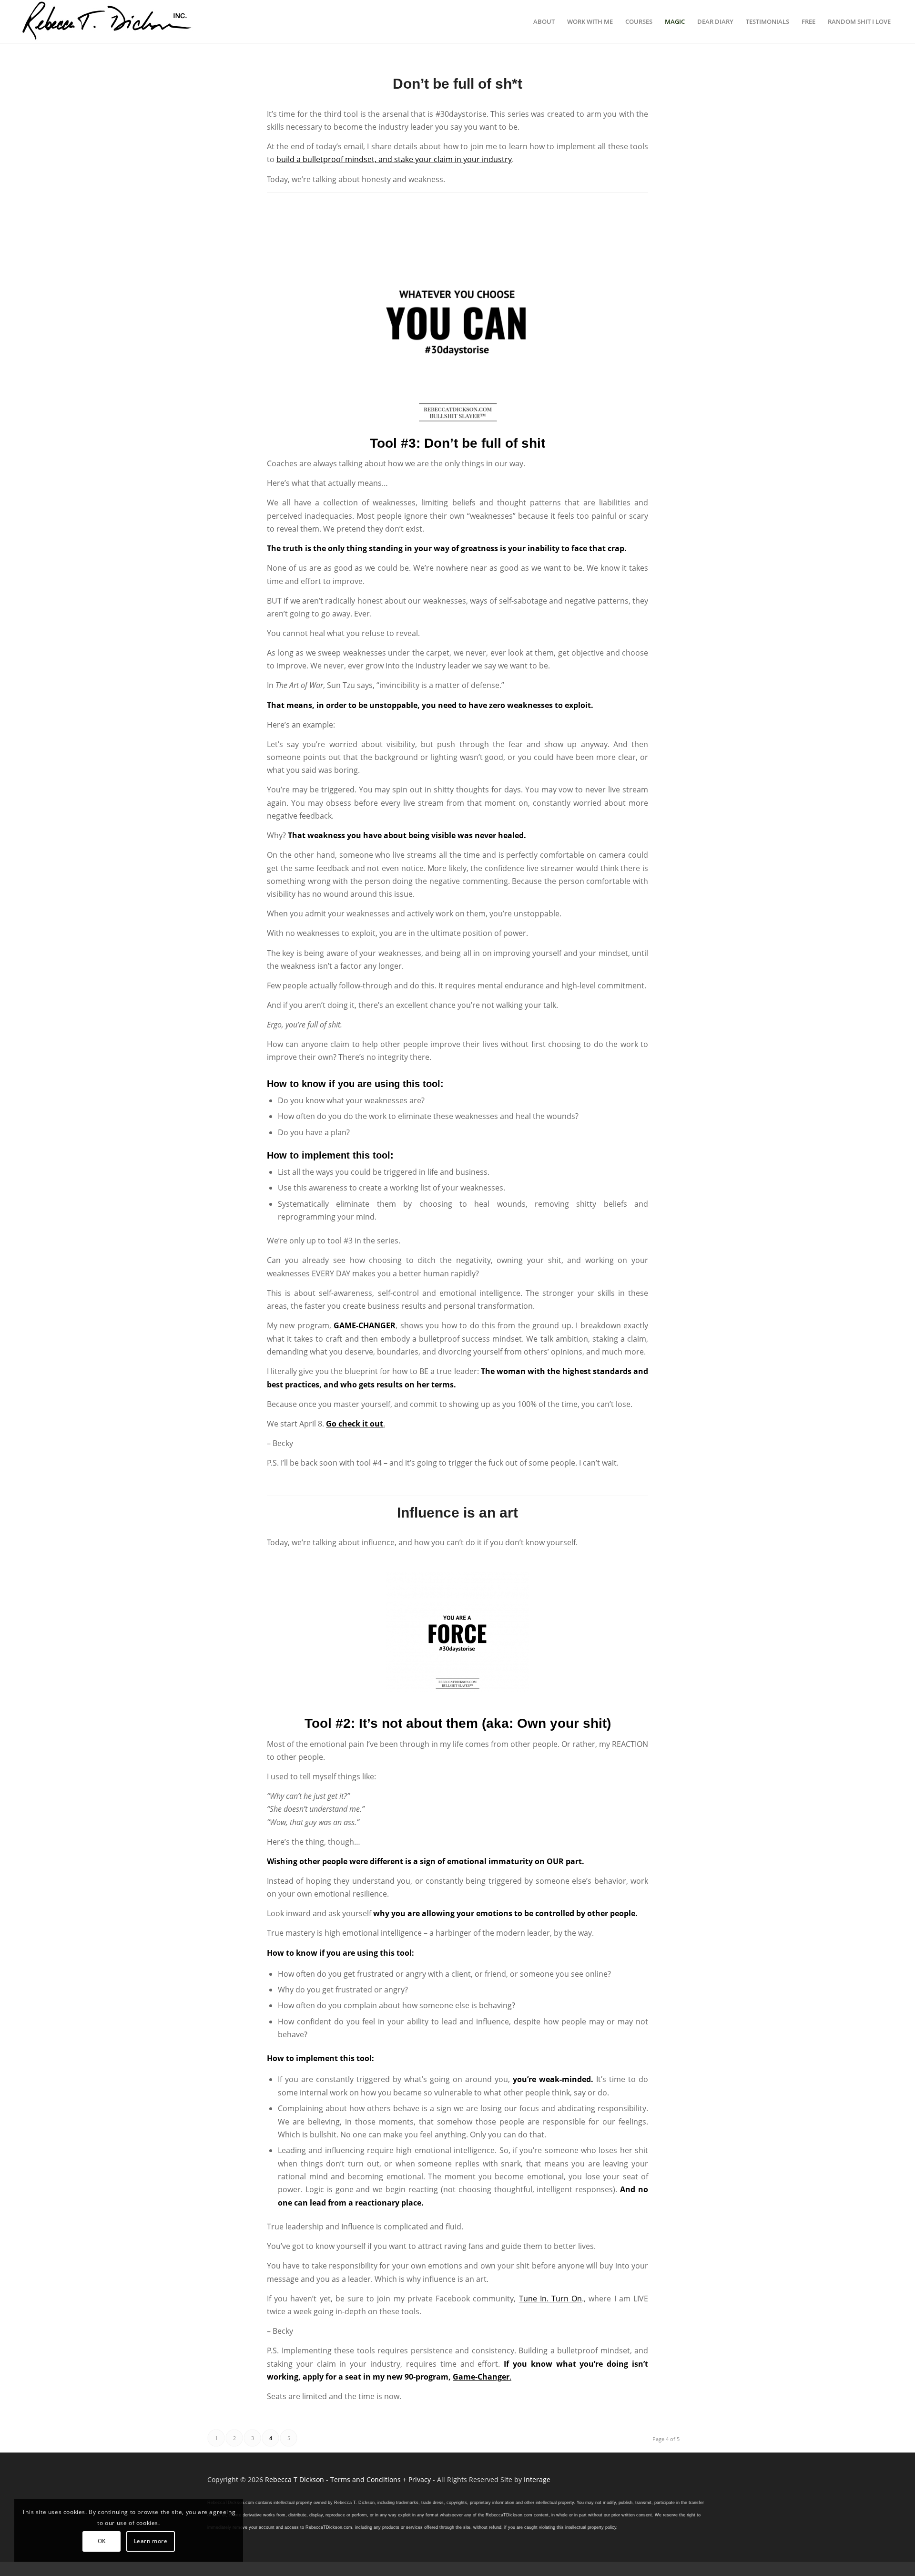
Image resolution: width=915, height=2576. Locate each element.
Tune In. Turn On (551, 2299)
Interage (537, 2479)
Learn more (151, 2541)
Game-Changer (481, 2377)
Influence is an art (457, 1513)
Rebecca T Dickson (295, 2479)
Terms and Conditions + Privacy (381, 2479)
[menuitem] (544, 21)
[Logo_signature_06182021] (107, 21)
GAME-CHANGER (365, 1325)
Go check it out (355, 1424)
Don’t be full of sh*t (457, 84)
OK (102, 2541)
